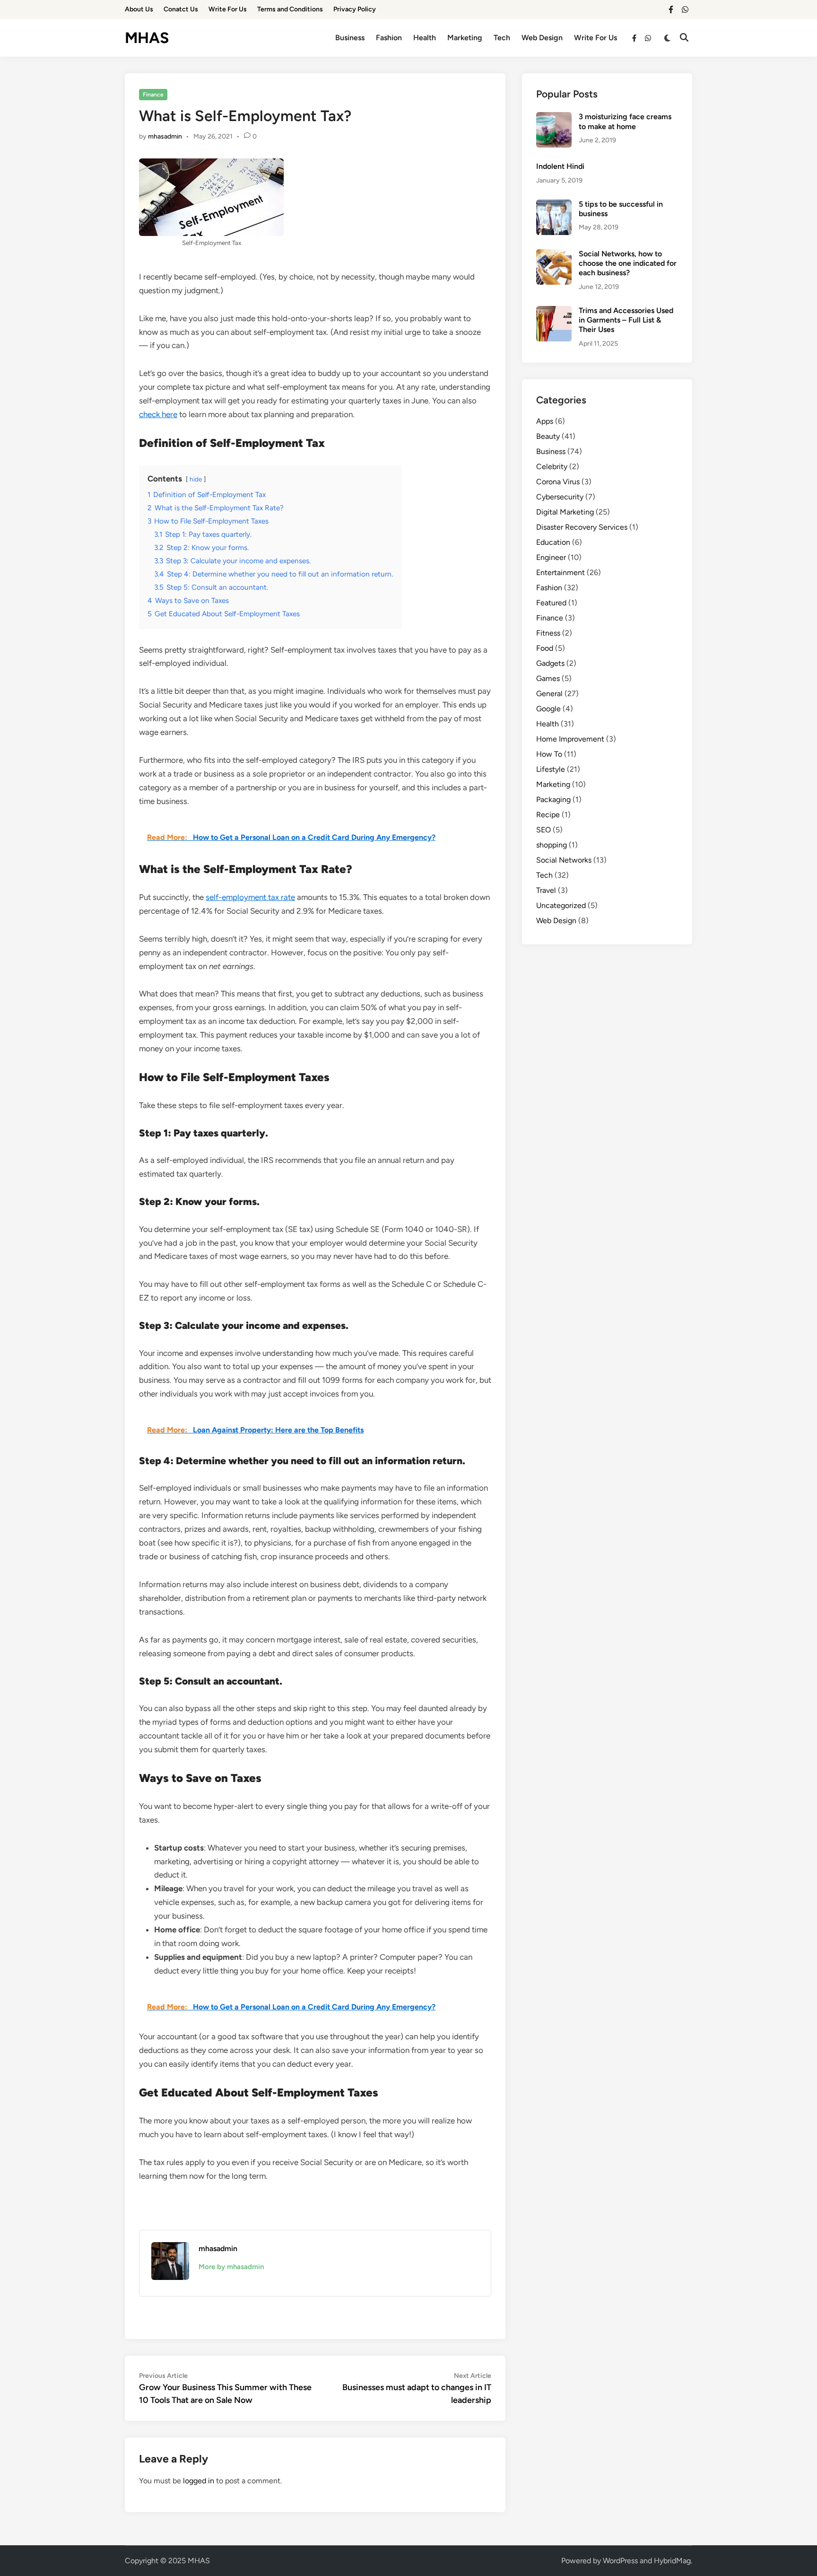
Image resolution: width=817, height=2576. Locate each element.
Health (425, 38)
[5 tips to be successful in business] (554, 205)
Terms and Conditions (290, 9)
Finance (153, 95)
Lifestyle (551, 769)
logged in (199, 2481)
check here (158, 414)
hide (196, 479)
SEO (543, 830)
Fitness (548, 633)
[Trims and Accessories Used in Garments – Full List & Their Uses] (554, 311)
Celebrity (552, 467)
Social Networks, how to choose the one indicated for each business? (628, 263)
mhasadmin (165, 136)
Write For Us (228, 9)
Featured (551, 603)
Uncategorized (561, 905)
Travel (546, 890)
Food (545, 648)
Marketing (465, 38)
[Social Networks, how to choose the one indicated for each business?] (554, 255)
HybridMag (672, 2561)
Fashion (389, 38)
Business (350, 38)
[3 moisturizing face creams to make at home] (554, 118)
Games (548, 678)
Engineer (551, 557)
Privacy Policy (355, 9)
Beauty (548, 436)
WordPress (620, 2561)
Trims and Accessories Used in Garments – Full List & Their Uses (626, 320)
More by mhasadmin (231, 2267)
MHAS (147, 38)
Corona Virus (558, 482)
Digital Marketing (565, 512)
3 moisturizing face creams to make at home (625, 121)
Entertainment (561, 572)
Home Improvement (570, 739)
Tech (502, 38)
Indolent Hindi (560, 166)
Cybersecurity (560, 497)
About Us (139, 9)
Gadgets (550, 663)
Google (548, 709)
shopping (552, 845)
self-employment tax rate (250, 897)
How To (549, 754)
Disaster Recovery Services (582, 527)
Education (553, 542)
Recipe (548, 815)
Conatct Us (181, 9)
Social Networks (564, 860)
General (549, 694)
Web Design (542, 38)
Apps (545, 421)
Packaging (553, 799)
